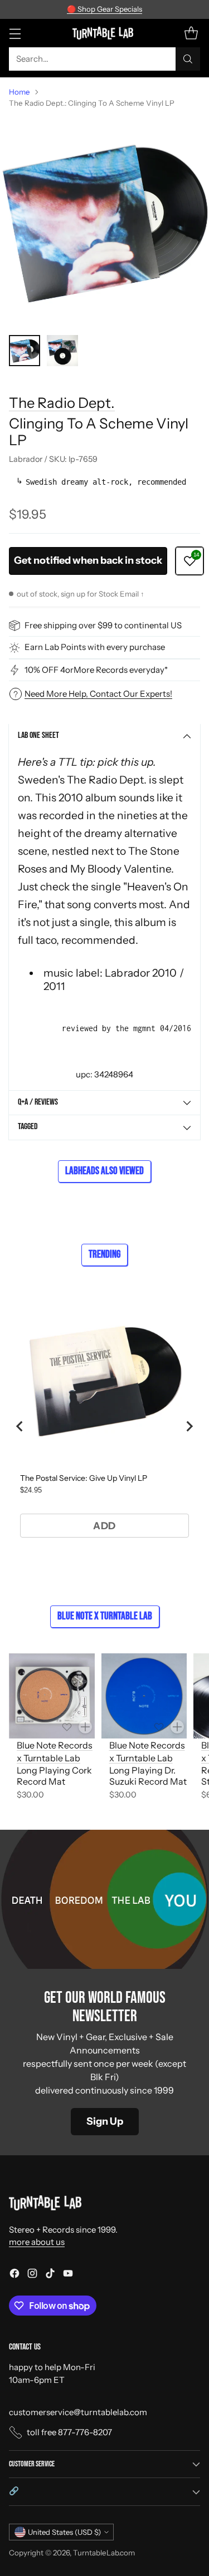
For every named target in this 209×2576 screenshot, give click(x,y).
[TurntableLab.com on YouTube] (68, 2275)
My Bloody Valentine (121, 869)
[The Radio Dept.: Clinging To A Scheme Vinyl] (104, 222)
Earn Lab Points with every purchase (95, 647)
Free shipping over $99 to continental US (103, 625)
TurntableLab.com (104, 2553)
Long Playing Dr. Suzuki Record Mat (148, 1776)
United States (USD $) (64, 2532)
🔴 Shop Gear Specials (104, 9)
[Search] (188, 59)
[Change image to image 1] (25, 351)
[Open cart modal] (191, 33)
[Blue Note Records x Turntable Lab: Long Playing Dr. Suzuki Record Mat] (144, 1696)
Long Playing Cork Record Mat (54, 1776)
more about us (37, 2242)
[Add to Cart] (85, 1727)
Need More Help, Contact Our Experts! (98, 694)
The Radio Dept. (62, 403)
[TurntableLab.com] (104, 33)
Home (20, 92)
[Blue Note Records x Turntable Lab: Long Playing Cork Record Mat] (52, 1696)
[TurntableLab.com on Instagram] (32, 2275)
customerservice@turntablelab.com (78, 2412)
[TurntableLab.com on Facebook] (14, 2275)
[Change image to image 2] (62, 351)
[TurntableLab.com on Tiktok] (50, 2275)
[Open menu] (15, 33)
